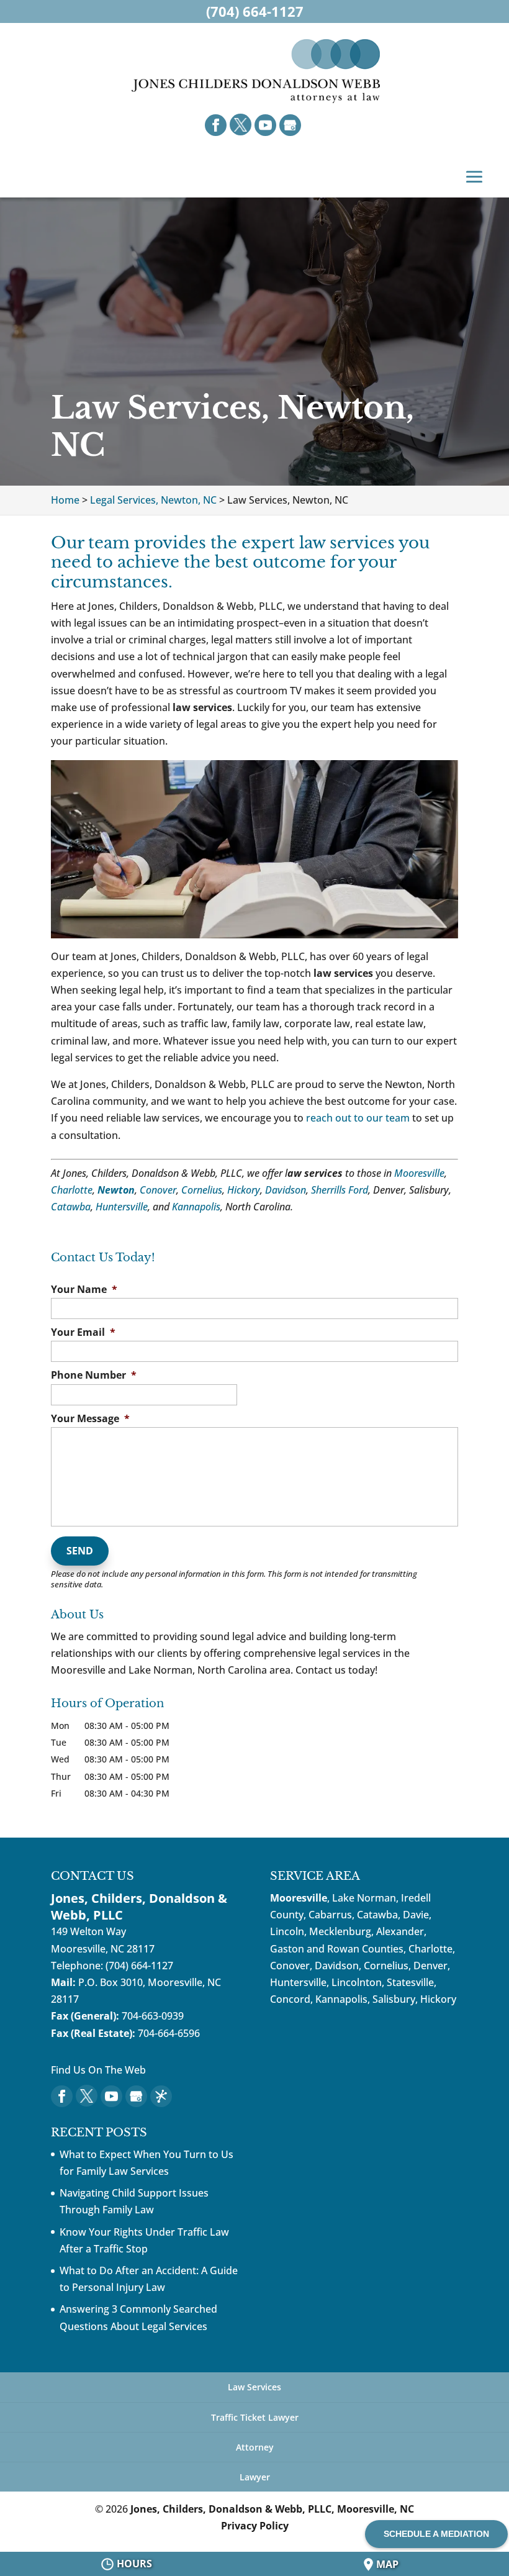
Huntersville (122, 1207)
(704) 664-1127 (139, 1966)
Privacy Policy (255, 2526)
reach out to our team (358, 1118)
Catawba (71, 1207)
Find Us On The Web (98, 2070)
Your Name (84, 1290)
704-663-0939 (153, 2016)
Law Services (254, 2387)
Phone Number (94, 1375)
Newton (116, 1190)
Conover (158, 1190)
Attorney (255, 2447)
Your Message (90, 1419)
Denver (430, 1966)
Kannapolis (196, 1207)
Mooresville (419, 1173)
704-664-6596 (169, 2033)
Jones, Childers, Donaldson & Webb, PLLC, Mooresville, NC (272, 2509)
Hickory (244, 1190)
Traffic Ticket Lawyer (255, 2417)
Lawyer (255, 2477)
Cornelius (202, 1190)
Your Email (83, 1332)
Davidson (286, 1190)
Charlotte (72, 1190)
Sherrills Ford (340, 1190)
